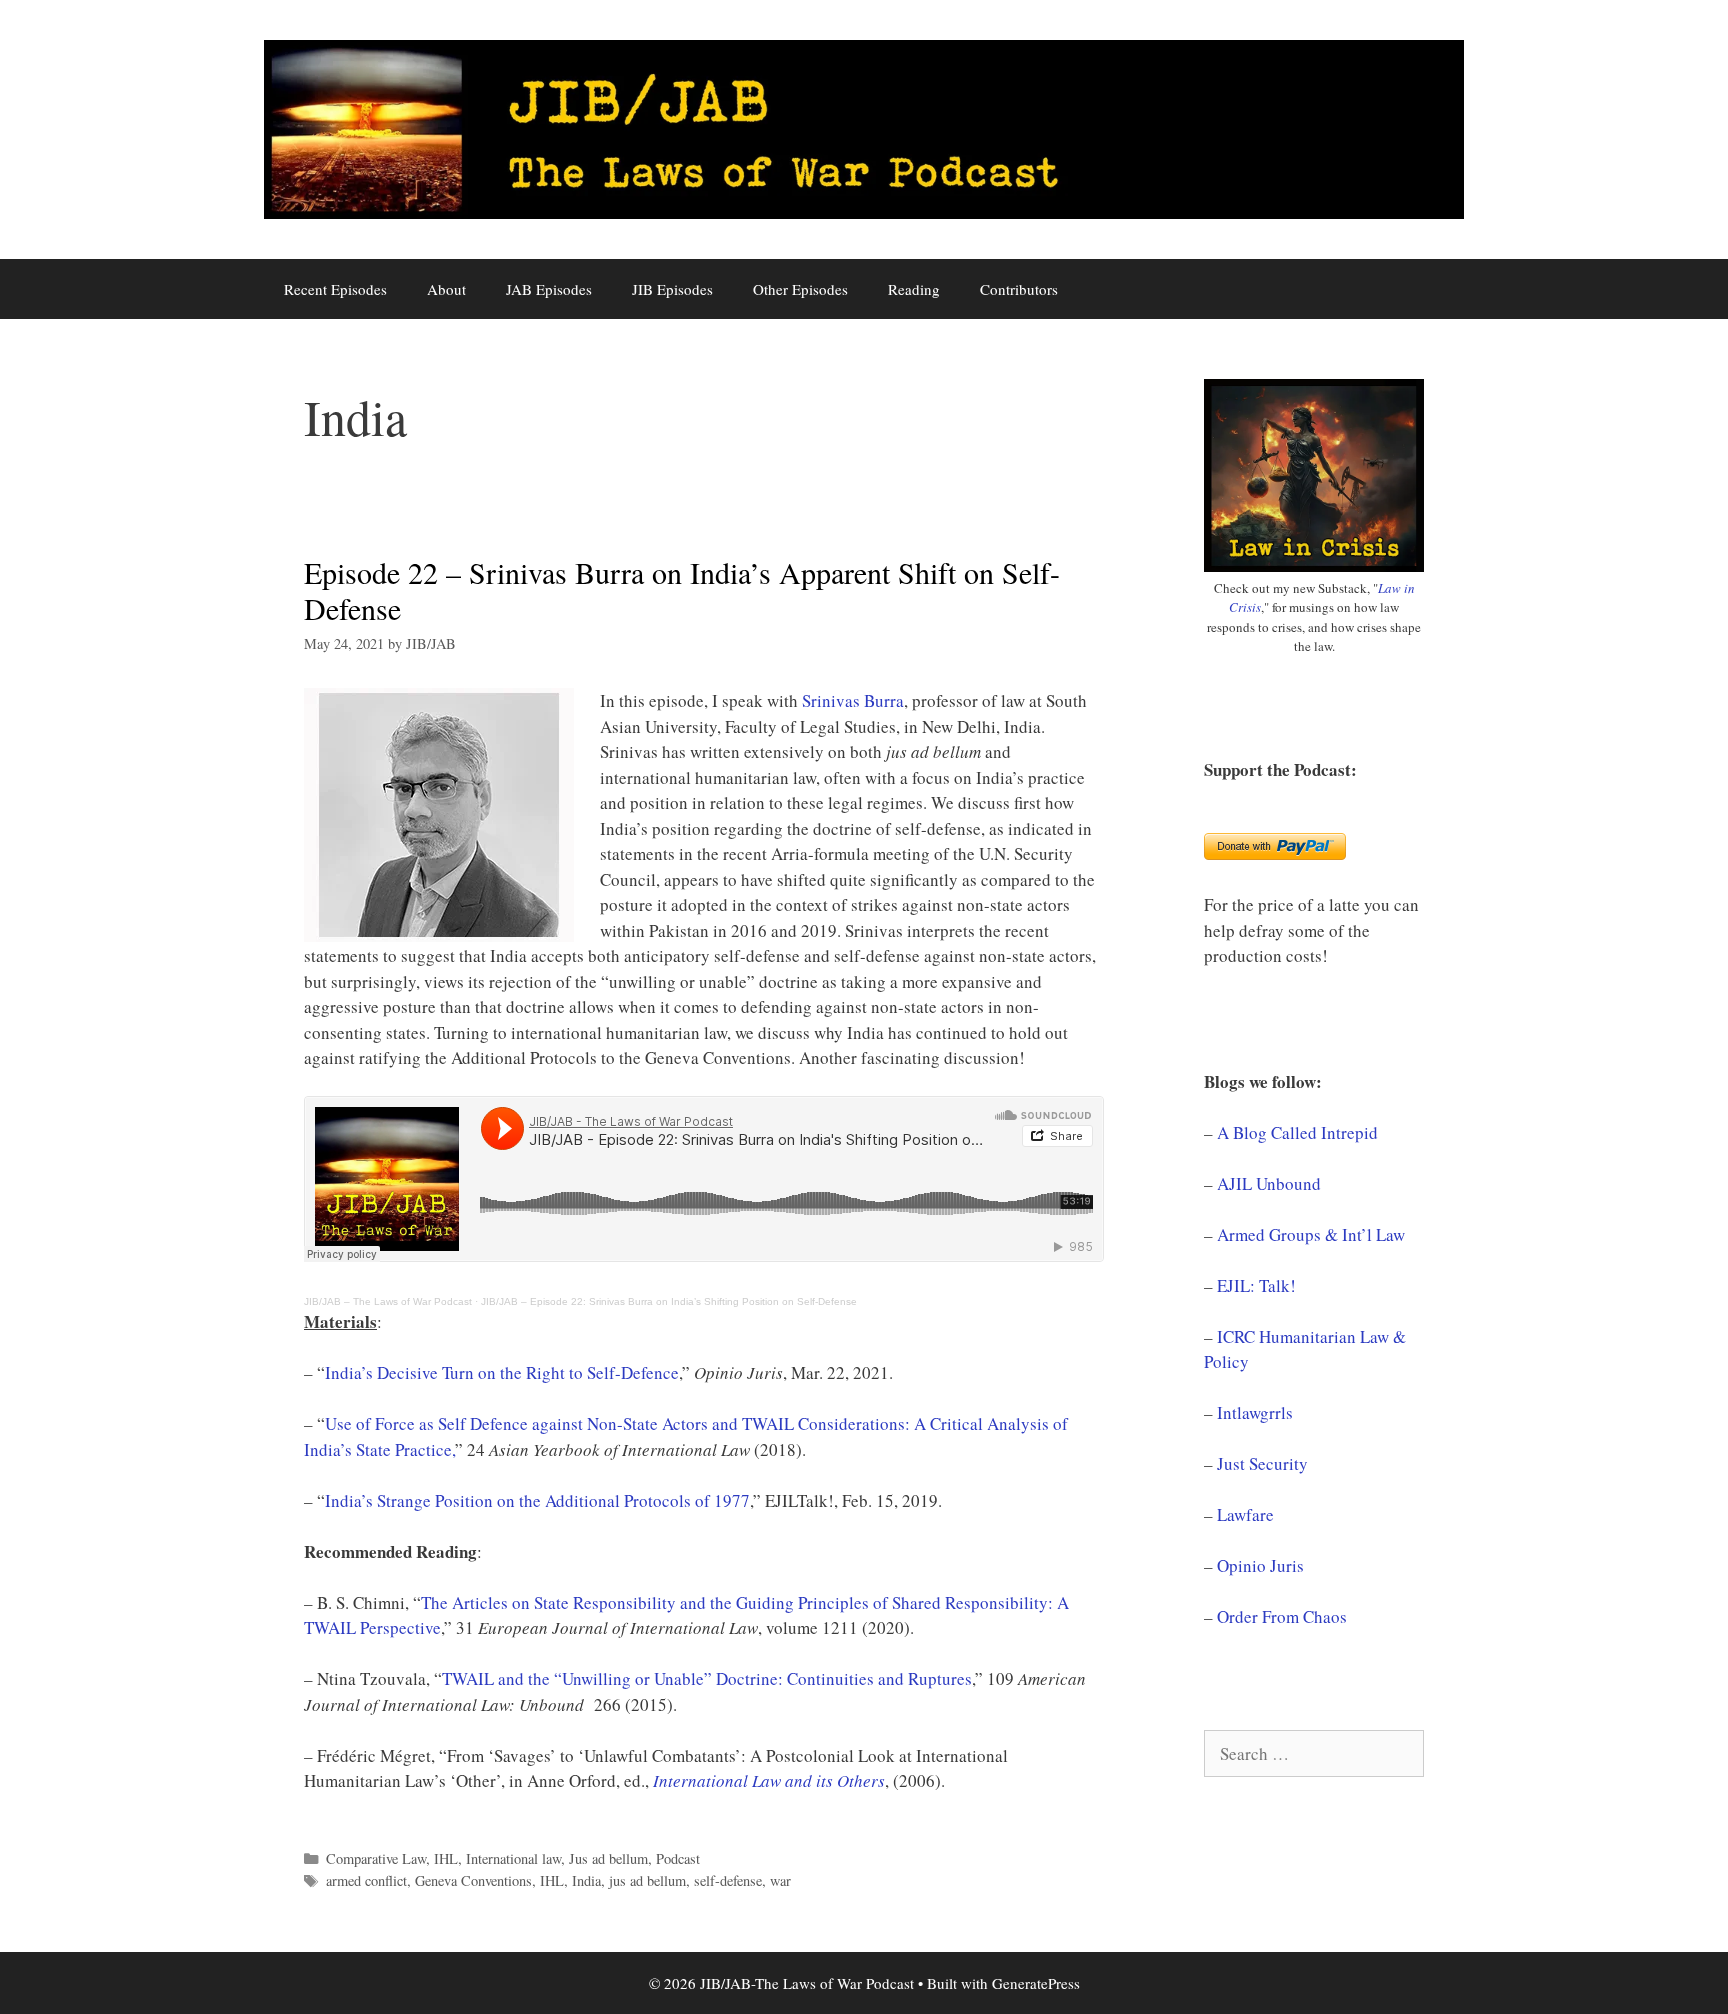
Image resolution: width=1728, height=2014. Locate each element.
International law (513, 1858)
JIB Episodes (672, 289)
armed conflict (366, 1880)
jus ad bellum (647, 1880)
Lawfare (1245, 1514)
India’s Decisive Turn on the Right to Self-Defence (502, 1372)
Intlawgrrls (1255, 1412)
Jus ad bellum (608, 1858)
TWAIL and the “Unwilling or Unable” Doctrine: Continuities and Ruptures (707, 1678)
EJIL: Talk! (1256, 1285)
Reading (914, 289)
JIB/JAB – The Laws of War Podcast (388, 1301)
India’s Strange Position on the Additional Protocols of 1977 (537, 1500)
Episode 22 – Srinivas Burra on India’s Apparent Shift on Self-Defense (682, 590)
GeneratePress (1036, 1983)
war (780, 1880)
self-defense (728, 1880)
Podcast (678, 1858)
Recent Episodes (335, 289)
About (446, 289)
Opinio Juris (1260, 1565)
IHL (446, 1858)
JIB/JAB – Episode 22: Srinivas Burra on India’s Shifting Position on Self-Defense (669, 1301)
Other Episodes (800, 289)
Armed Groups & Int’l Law (1311, 1234)
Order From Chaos (1282, 1616)
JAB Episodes (549, 289)
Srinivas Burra (853, 700)
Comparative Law (376, 1858)
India (586, 1880)
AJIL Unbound (1269, 1183)
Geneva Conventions (473, 1880)
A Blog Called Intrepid (1297, 1132)
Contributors (1019, 289)
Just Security (1262, 1463)
